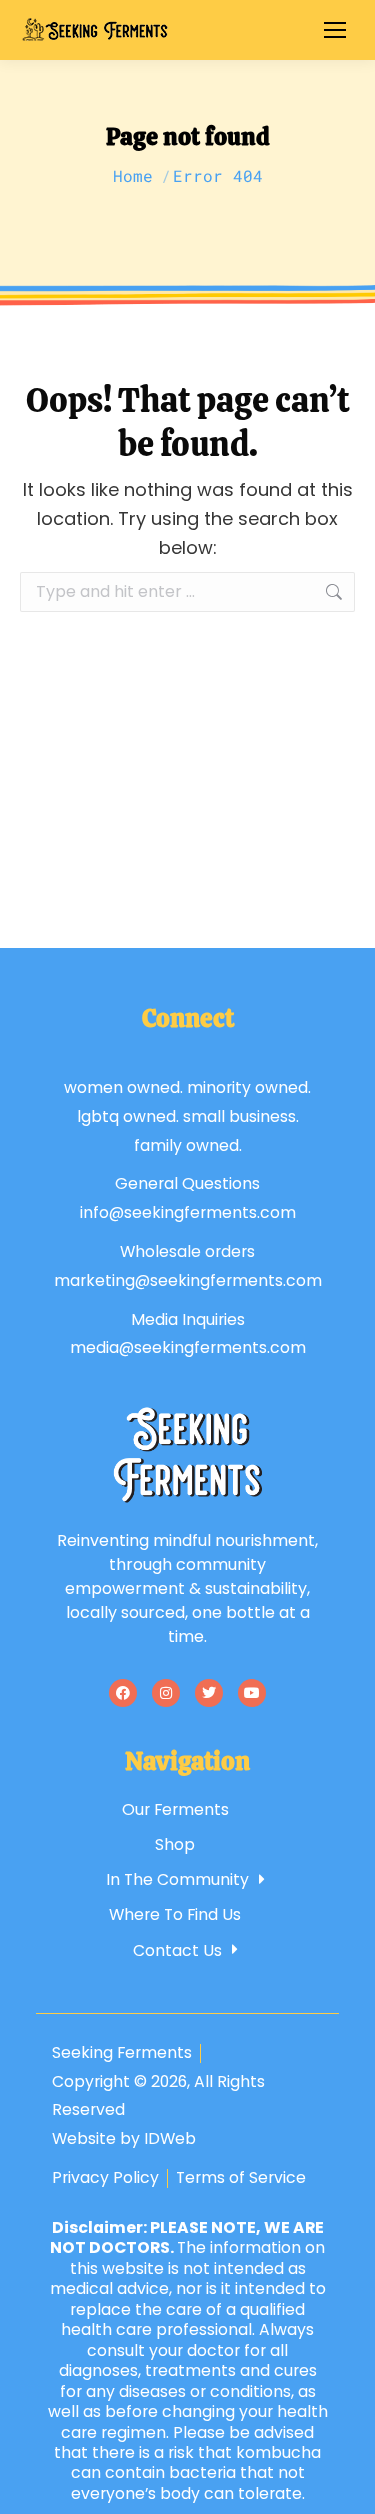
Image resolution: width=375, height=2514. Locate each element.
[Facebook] (123, 1693)
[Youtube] (252, 1693)
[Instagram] (166, 1693)
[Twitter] (209, 1693)
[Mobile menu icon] (335, 30)
